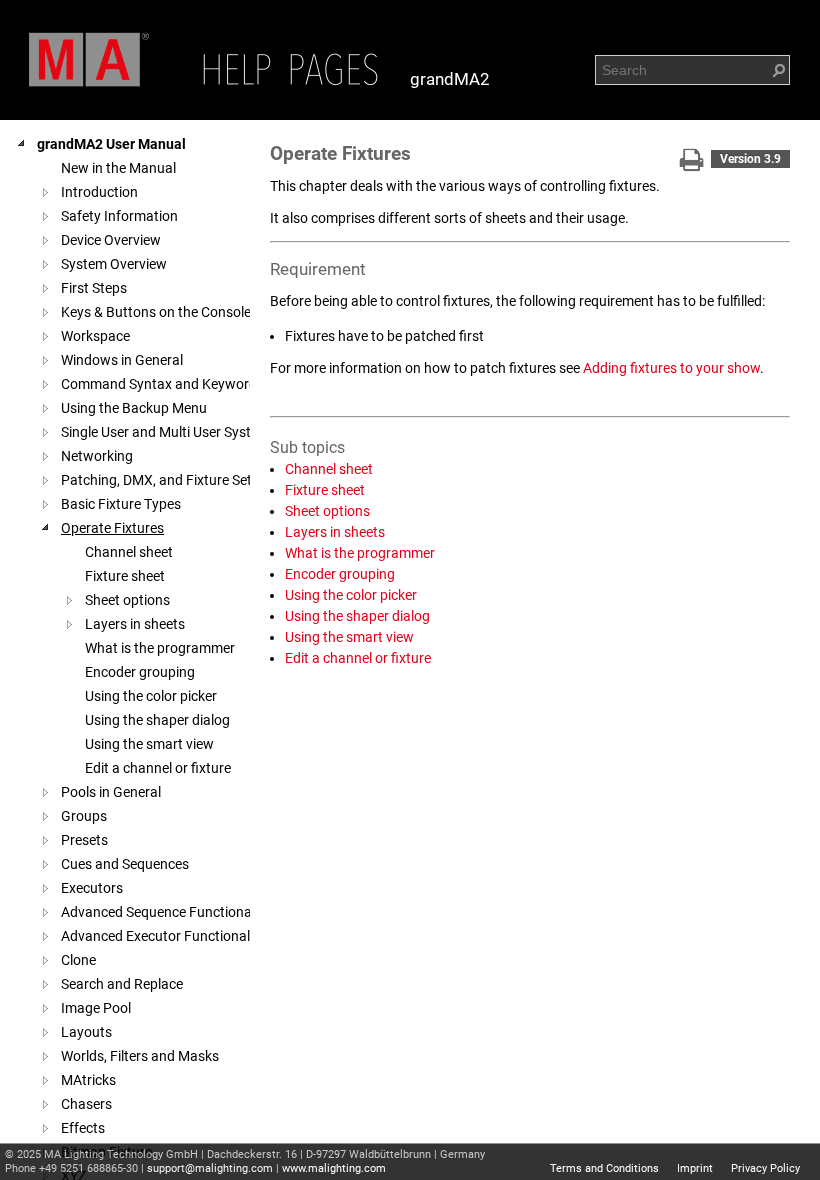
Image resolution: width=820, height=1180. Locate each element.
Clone (78, 960)
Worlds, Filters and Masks (140, 1056)
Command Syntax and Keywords (162, 384)
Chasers (86, 1104)
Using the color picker (151, 696)
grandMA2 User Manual (111, 144)
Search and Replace (122, 984)
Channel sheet (129, 552)
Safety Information (119, 216)
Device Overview (111, 240)
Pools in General (111, 792)
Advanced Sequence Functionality (165, 912)
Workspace (95, 336)
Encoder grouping (140, 672)
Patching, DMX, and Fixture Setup (164, 480)
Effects (83, 1128)
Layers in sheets (135, 624)
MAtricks (88, 1080)
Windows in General (122, 360)
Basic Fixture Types (121, 504)
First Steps (94, 288)
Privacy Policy (765, 1168)
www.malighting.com (334, 1168)
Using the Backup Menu (134, 408)
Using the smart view (149, 744)
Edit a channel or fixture (158, 768)
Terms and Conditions (604, 1168)
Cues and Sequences (125, 864)
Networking (97, 456)
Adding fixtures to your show (671, 368)
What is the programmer (160, 648)
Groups (84, 816)
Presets (84, 840)
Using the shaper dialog (157, 720)
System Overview (114, 264)
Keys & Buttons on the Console (156, 312)
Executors (92, 888)
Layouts (86, 1032)
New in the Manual (118, 168)
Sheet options (127, 600)
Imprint (695, 1168)
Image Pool (96, 1008)
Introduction (99, 192)
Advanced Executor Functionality (163, 936)
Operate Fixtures (112, 528)
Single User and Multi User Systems (169, 432)
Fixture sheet (125, 576)
